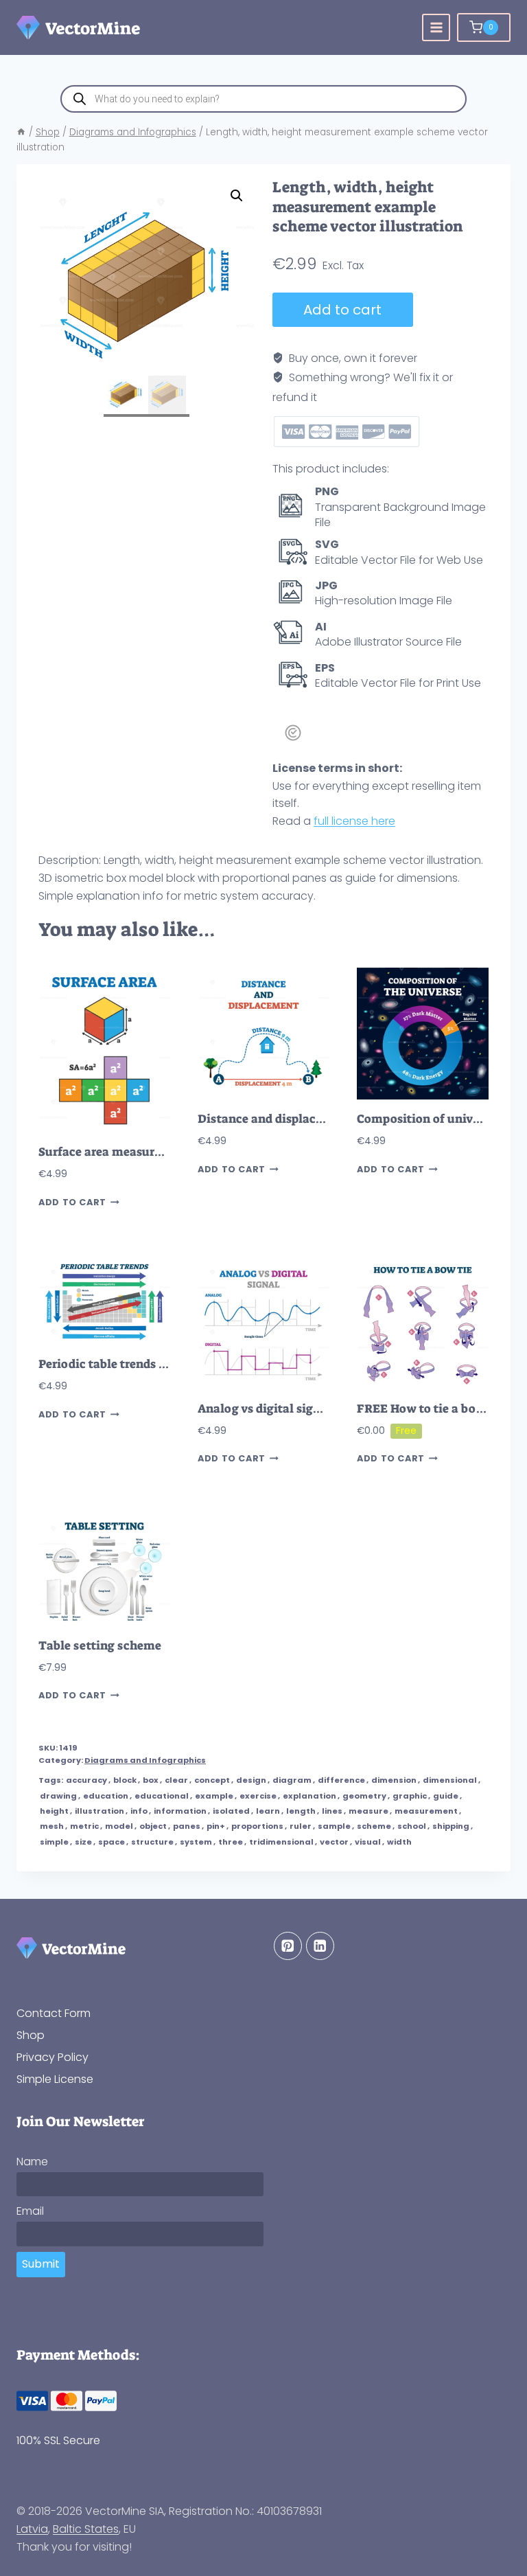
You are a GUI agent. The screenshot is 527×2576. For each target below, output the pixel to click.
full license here (354, 821)
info (139, 1811)
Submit (41, 2264)
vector (334, 1842)
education (106, 1796)
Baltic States (86, 2529)
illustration (99, 1811)
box (151, 1780)
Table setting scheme (100, 1646)
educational (162, 1796)
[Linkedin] (320, 1946)
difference (341, 1780)
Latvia (32, 2529)
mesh (52, 1826)
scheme (374, 1826)
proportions (257, 1826)
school (412, 1826)
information (180, 1811)
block (125, 1780)
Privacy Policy (52, 2057)
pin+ (216, 1826)
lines (332, 1811)
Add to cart (342, 310)
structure (152, 1842)
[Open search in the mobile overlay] (263, 99)
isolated (231, 1811)
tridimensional (281, 1842)
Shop (31, 2035)
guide (446, 1796)
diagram (292, 1780)
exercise (258, 1796)
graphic (410, 1796)
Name (32, 2162)
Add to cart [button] (72, 1202)
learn (268, 1811)
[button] (237, 196)
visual (368, 1842)
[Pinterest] (288, 1946)
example (214, 1796)
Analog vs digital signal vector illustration (318, 1409)
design (251, 1780)
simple (54, 1842)
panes (187, 1826)
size (83, 1842)
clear (176, 1780)
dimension (394, 1780)
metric (84, 1826)
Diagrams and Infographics (145, 1760)
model (119, 1826)
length (301, 1811)
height (54, 1811)
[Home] (21, 132)
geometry (364, 1796)
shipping (451, 1826)
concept (212, 1780)
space (112, 1842)
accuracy (86, 1780)
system (196, 1842)
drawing (58, 1796)
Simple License (55, 2079)
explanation (309, 1796)
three (231, 1842)
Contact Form (54, 2013)
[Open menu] (436, 28)
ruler (301, 1826)
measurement (426, 1811)
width (399, 1842)
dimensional (450, 1780)
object (153, 1826)
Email (30, 2211)
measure (368, 1811)
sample (334, 1826)
